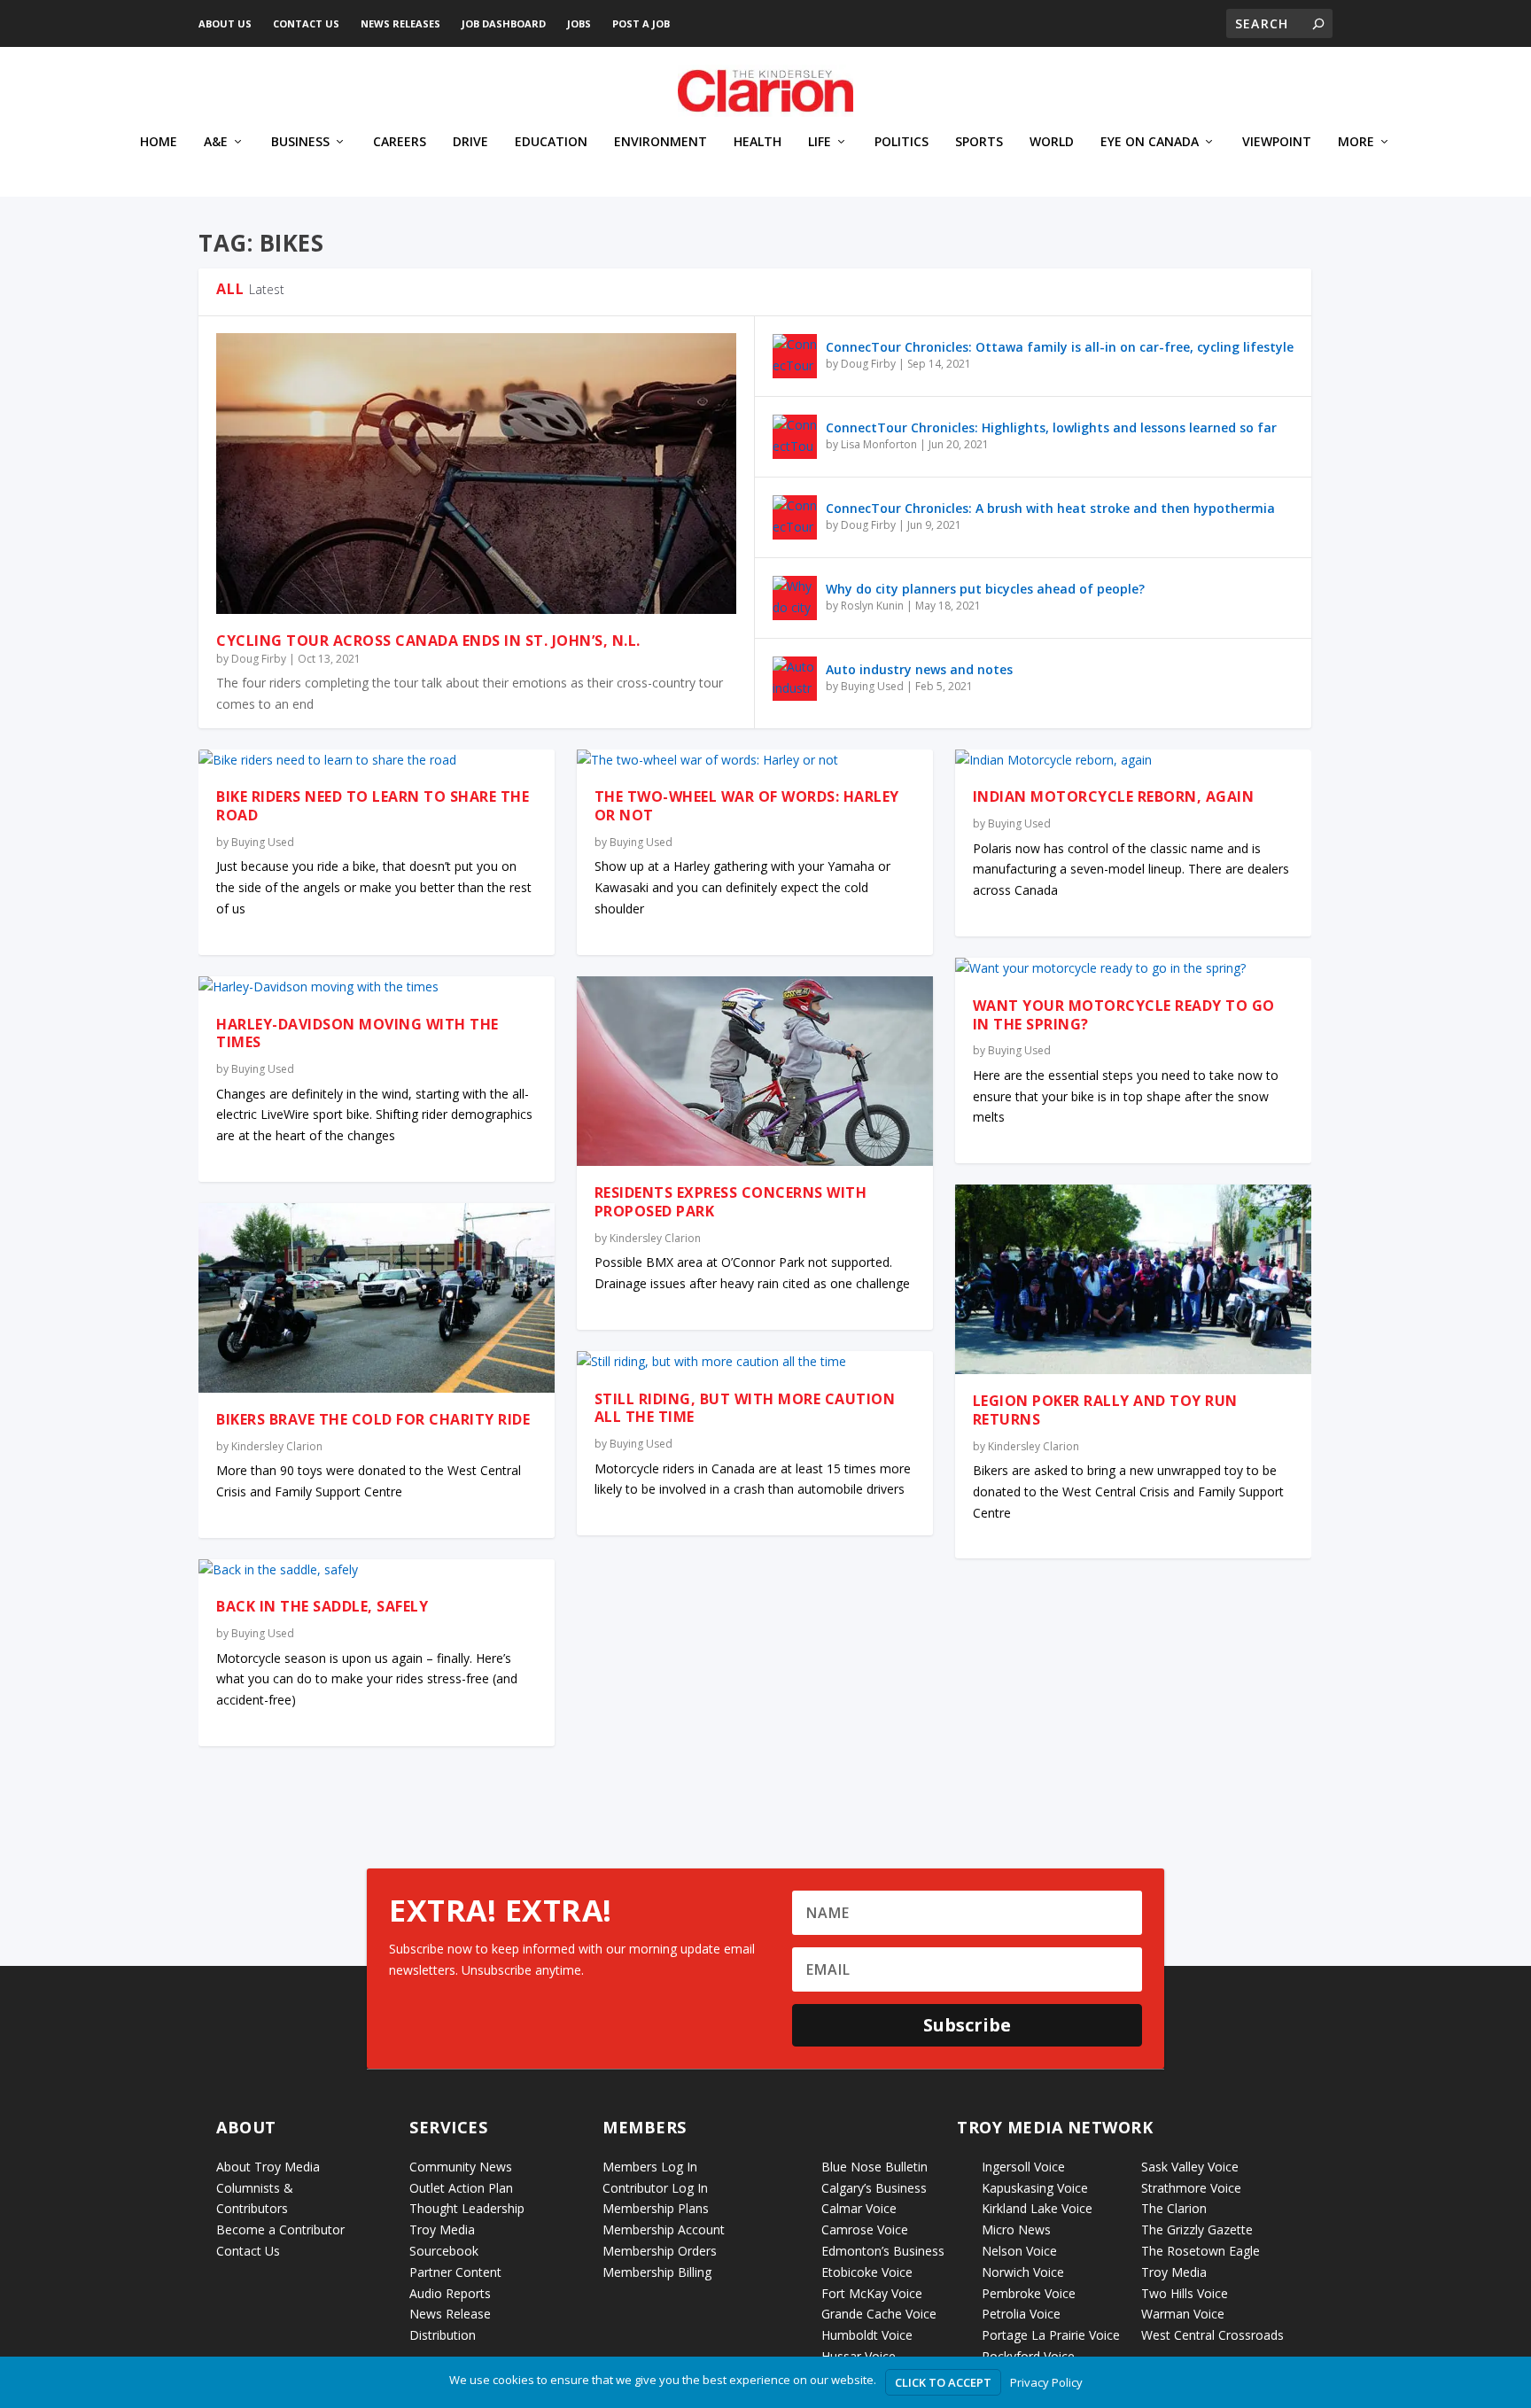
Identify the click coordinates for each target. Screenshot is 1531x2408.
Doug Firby (259, 659)
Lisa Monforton (879, 444)
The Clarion (1174, 2208)
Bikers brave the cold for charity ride (373, 1419)
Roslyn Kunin (872, 606)
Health (758, 142)
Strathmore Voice (1191, 2188)
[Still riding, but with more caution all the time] (755, 1362)
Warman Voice (1183, 2314)
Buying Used (872, 686)
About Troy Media (268, 2167)
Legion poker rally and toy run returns (1105, 1410)
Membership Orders (660, 2251)
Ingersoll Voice (1023, 2167)
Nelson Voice (1019, 2251)
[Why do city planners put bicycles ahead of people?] (795, 598)
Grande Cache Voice (879, 2314)
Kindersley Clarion (277, 1446)
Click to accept (943, 2382)
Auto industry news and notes (919, 669)
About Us (225, 23)
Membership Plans (656, 2208)
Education (551, 142)
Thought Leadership (467, 2208)
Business (300, 142)
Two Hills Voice (1185, 2293)
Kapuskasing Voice (1035, 2188)
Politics (902, 142)
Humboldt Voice (867, 2335)
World (1052, 142)
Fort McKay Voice (872, 2293)
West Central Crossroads (1212, 2335)
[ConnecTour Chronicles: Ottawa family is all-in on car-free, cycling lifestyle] (795, 356)
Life (820, 142)
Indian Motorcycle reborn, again (1114, 796)
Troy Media (1174, 2272)
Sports (979, 142)
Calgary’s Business (874, 2188)
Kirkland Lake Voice (1037, 2208)
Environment (661, 142)
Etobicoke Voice (867, 2272)
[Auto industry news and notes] (795, 679)
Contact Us (306, 23)
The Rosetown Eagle (1201, 2251)
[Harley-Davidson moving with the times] (377, 987)
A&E (216, 142)
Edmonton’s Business (883, 2251)
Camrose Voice (865, 2229)
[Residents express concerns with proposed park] (755, 1071)
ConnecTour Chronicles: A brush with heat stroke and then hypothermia (1050, 508)
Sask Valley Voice (1190, 2167)
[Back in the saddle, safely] (377, 1570)
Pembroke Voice (1029, 2293)
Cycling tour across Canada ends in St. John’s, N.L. (428, 641)
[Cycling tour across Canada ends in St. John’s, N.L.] (476, 474)
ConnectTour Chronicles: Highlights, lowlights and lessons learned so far (1051, 427)
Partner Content (455, 2272)
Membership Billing (657, 2272)
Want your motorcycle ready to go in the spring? (1124, 1015)
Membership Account (664, 2229)
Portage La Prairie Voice (1051, 2335)
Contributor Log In (655, 2188)
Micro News (1016, 2229)
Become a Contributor (280, 2229)
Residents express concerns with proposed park (731, 1202)
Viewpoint (1277, 142)
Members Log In (650, 2167)
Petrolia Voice (1021, 2314)
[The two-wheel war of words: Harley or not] (755, 760)
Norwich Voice (1023, 2272)
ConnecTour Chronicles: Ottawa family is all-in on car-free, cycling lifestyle (1060, 347)
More (1356, 142)
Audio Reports (450, 2293)
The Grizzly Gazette (1197, 2229)
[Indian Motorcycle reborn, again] (1133, 760)
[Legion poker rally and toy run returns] (1133, 1279)
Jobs (579, 23)
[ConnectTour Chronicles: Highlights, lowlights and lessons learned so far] (795, 437)
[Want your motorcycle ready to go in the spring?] (1133, 968)
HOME (159, 142)
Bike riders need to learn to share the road (373, 806)
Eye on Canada (1150, 142)
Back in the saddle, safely (322, 1606)
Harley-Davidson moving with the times (357, 1033)
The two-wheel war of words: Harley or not (747, 806)
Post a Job (641, 23)
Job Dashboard (504, 23)
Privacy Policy (1046, 2382)
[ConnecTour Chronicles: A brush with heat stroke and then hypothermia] (795, 517)
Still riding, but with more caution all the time (745, 1408)
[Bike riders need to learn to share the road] (377, 760)
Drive (470, 142)
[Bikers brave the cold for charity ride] (377, 1298)
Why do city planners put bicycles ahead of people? (985, 589)
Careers (400, 142)
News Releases (400, 23)
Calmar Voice (859, 2208)
